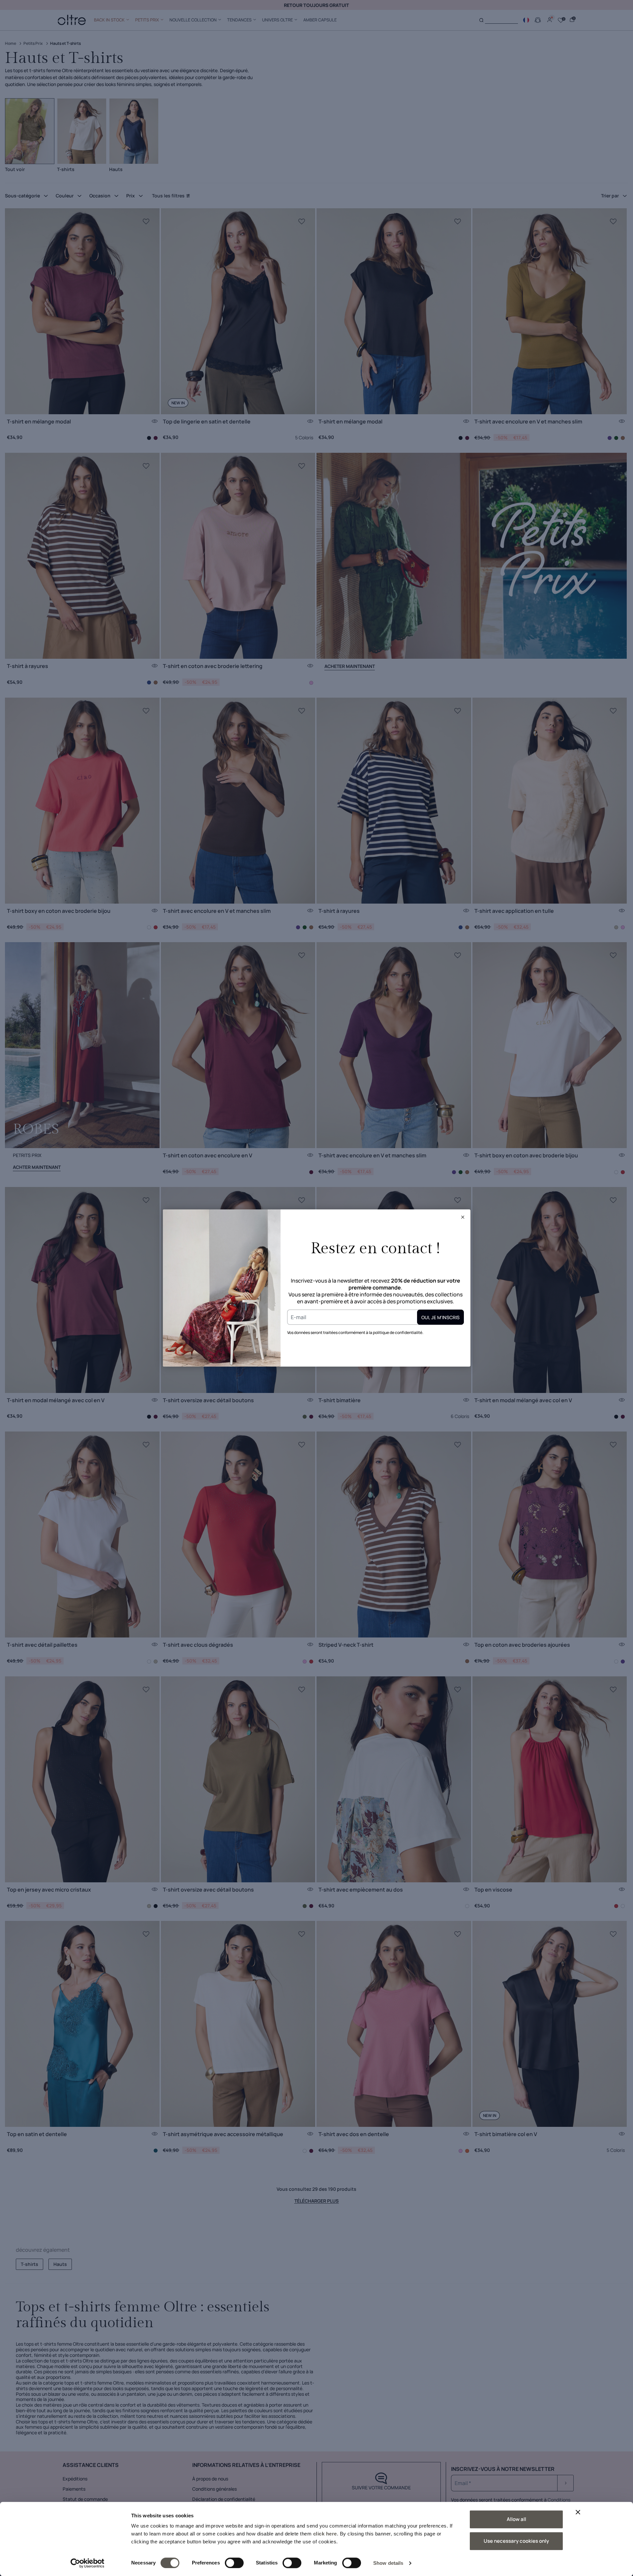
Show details (388, 2563)
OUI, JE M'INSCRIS (440, 1317)
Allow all (516, 2519)
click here (325, 2534)
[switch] (234, 2563)
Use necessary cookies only (516, 2541)
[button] (463, 1217)
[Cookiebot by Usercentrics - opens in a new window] (88, 2563)
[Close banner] (578, 2512)
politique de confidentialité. (398, 1332)
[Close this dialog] (463, 1217)
